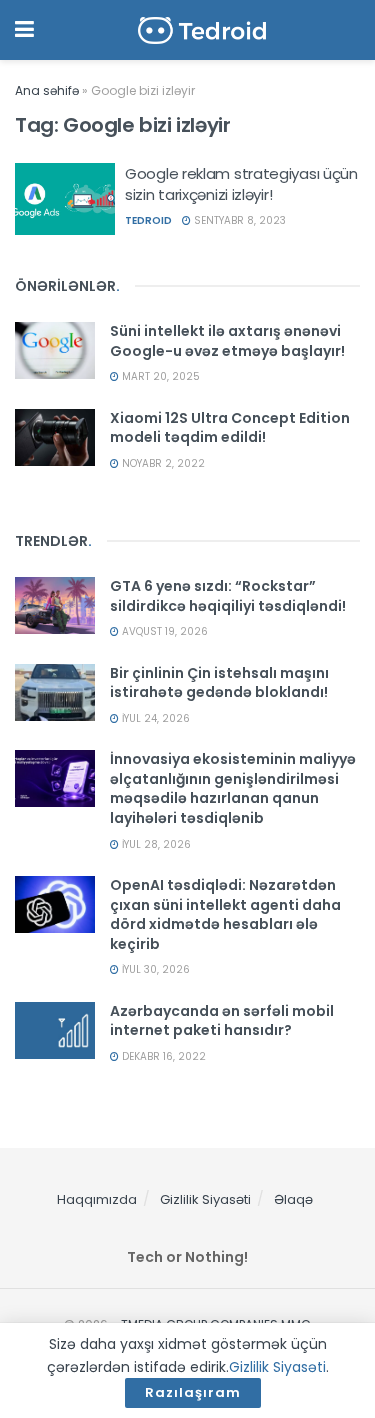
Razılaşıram (193, 1392)
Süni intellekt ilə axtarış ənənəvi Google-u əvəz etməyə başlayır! (227, 341)
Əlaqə (293, 1199)
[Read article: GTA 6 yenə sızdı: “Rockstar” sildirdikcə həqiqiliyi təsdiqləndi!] (55, 605)
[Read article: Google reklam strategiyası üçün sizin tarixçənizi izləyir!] (65, 199)
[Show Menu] (24, 30)
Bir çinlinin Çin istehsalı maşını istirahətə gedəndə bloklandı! (219, 683)
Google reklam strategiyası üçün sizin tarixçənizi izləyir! (241, 184)
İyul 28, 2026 (155, 844)
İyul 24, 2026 (154, 718)
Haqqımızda (97, 1199)
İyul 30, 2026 (154, 969)
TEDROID (148, 220)
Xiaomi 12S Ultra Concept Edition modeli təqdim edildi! (230, 428)
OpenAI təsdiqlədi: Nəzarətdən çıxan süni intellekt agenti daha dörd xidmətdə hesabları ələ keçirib (225, 914)
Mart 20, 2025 (159, 376)
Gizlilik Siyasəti (205, 1199)
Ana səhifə (47, 90)
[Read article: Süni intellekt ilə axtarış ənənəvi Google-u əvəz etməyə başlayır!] (55, 350)
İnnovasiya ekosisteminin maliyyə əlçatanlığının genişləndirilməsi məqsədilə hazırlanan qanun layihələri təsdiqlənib (233, 788)
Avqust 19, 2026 (163, 631)
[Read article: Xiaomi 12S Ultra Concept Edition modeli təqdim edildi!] (55, 437)
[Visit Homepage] (202, 30)
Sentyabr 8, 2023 (238, 220)
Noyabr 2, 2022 (162, 463)
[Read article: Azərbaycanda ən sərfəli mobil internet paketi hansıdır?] (55, 1030)
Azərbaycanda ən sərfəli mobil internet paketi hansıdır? (222, 1021)
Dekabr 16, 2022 (162, 1056)
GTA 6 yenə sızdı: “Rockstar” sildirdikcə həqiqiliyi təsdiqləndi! (228, 596)
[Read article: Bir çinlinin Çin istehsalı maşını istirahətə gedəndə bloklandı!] (55, 692)
